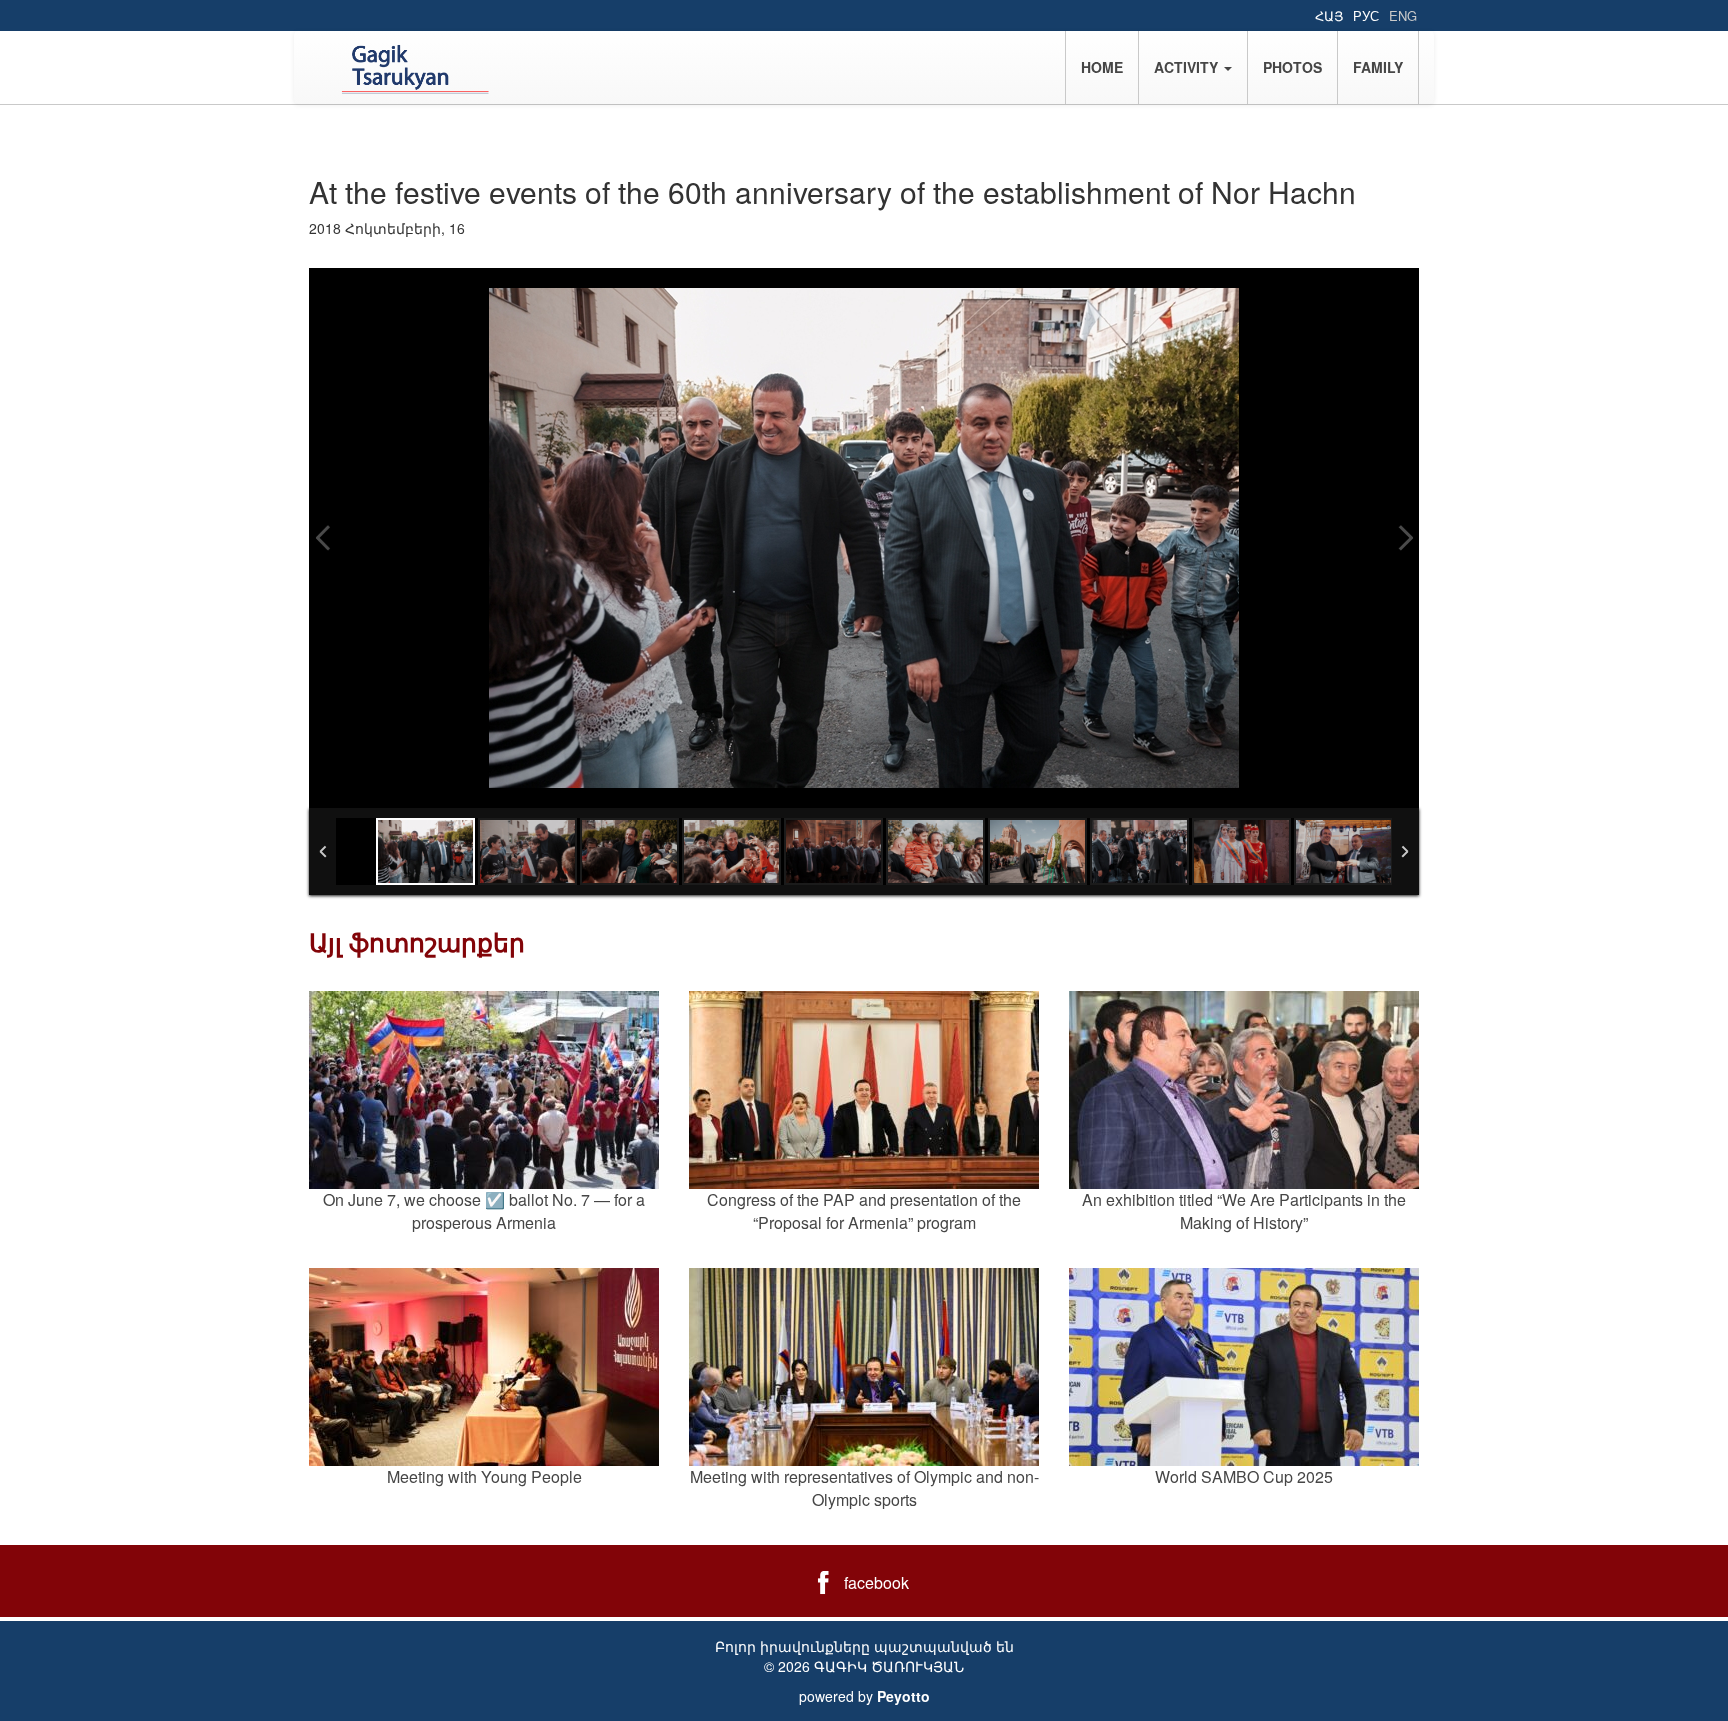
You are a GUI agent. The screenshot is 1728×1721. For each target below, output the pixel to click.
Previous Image (323, 538)
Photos (1292, 67)
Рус (1366, 15)
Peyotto (903, 1696)
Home (1102, 67)
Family (1378, 67)
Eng (1403, 15)
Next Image (1405, 538)
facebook (876, 1582)
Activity (1188, 67)
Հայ (1329, 15)
